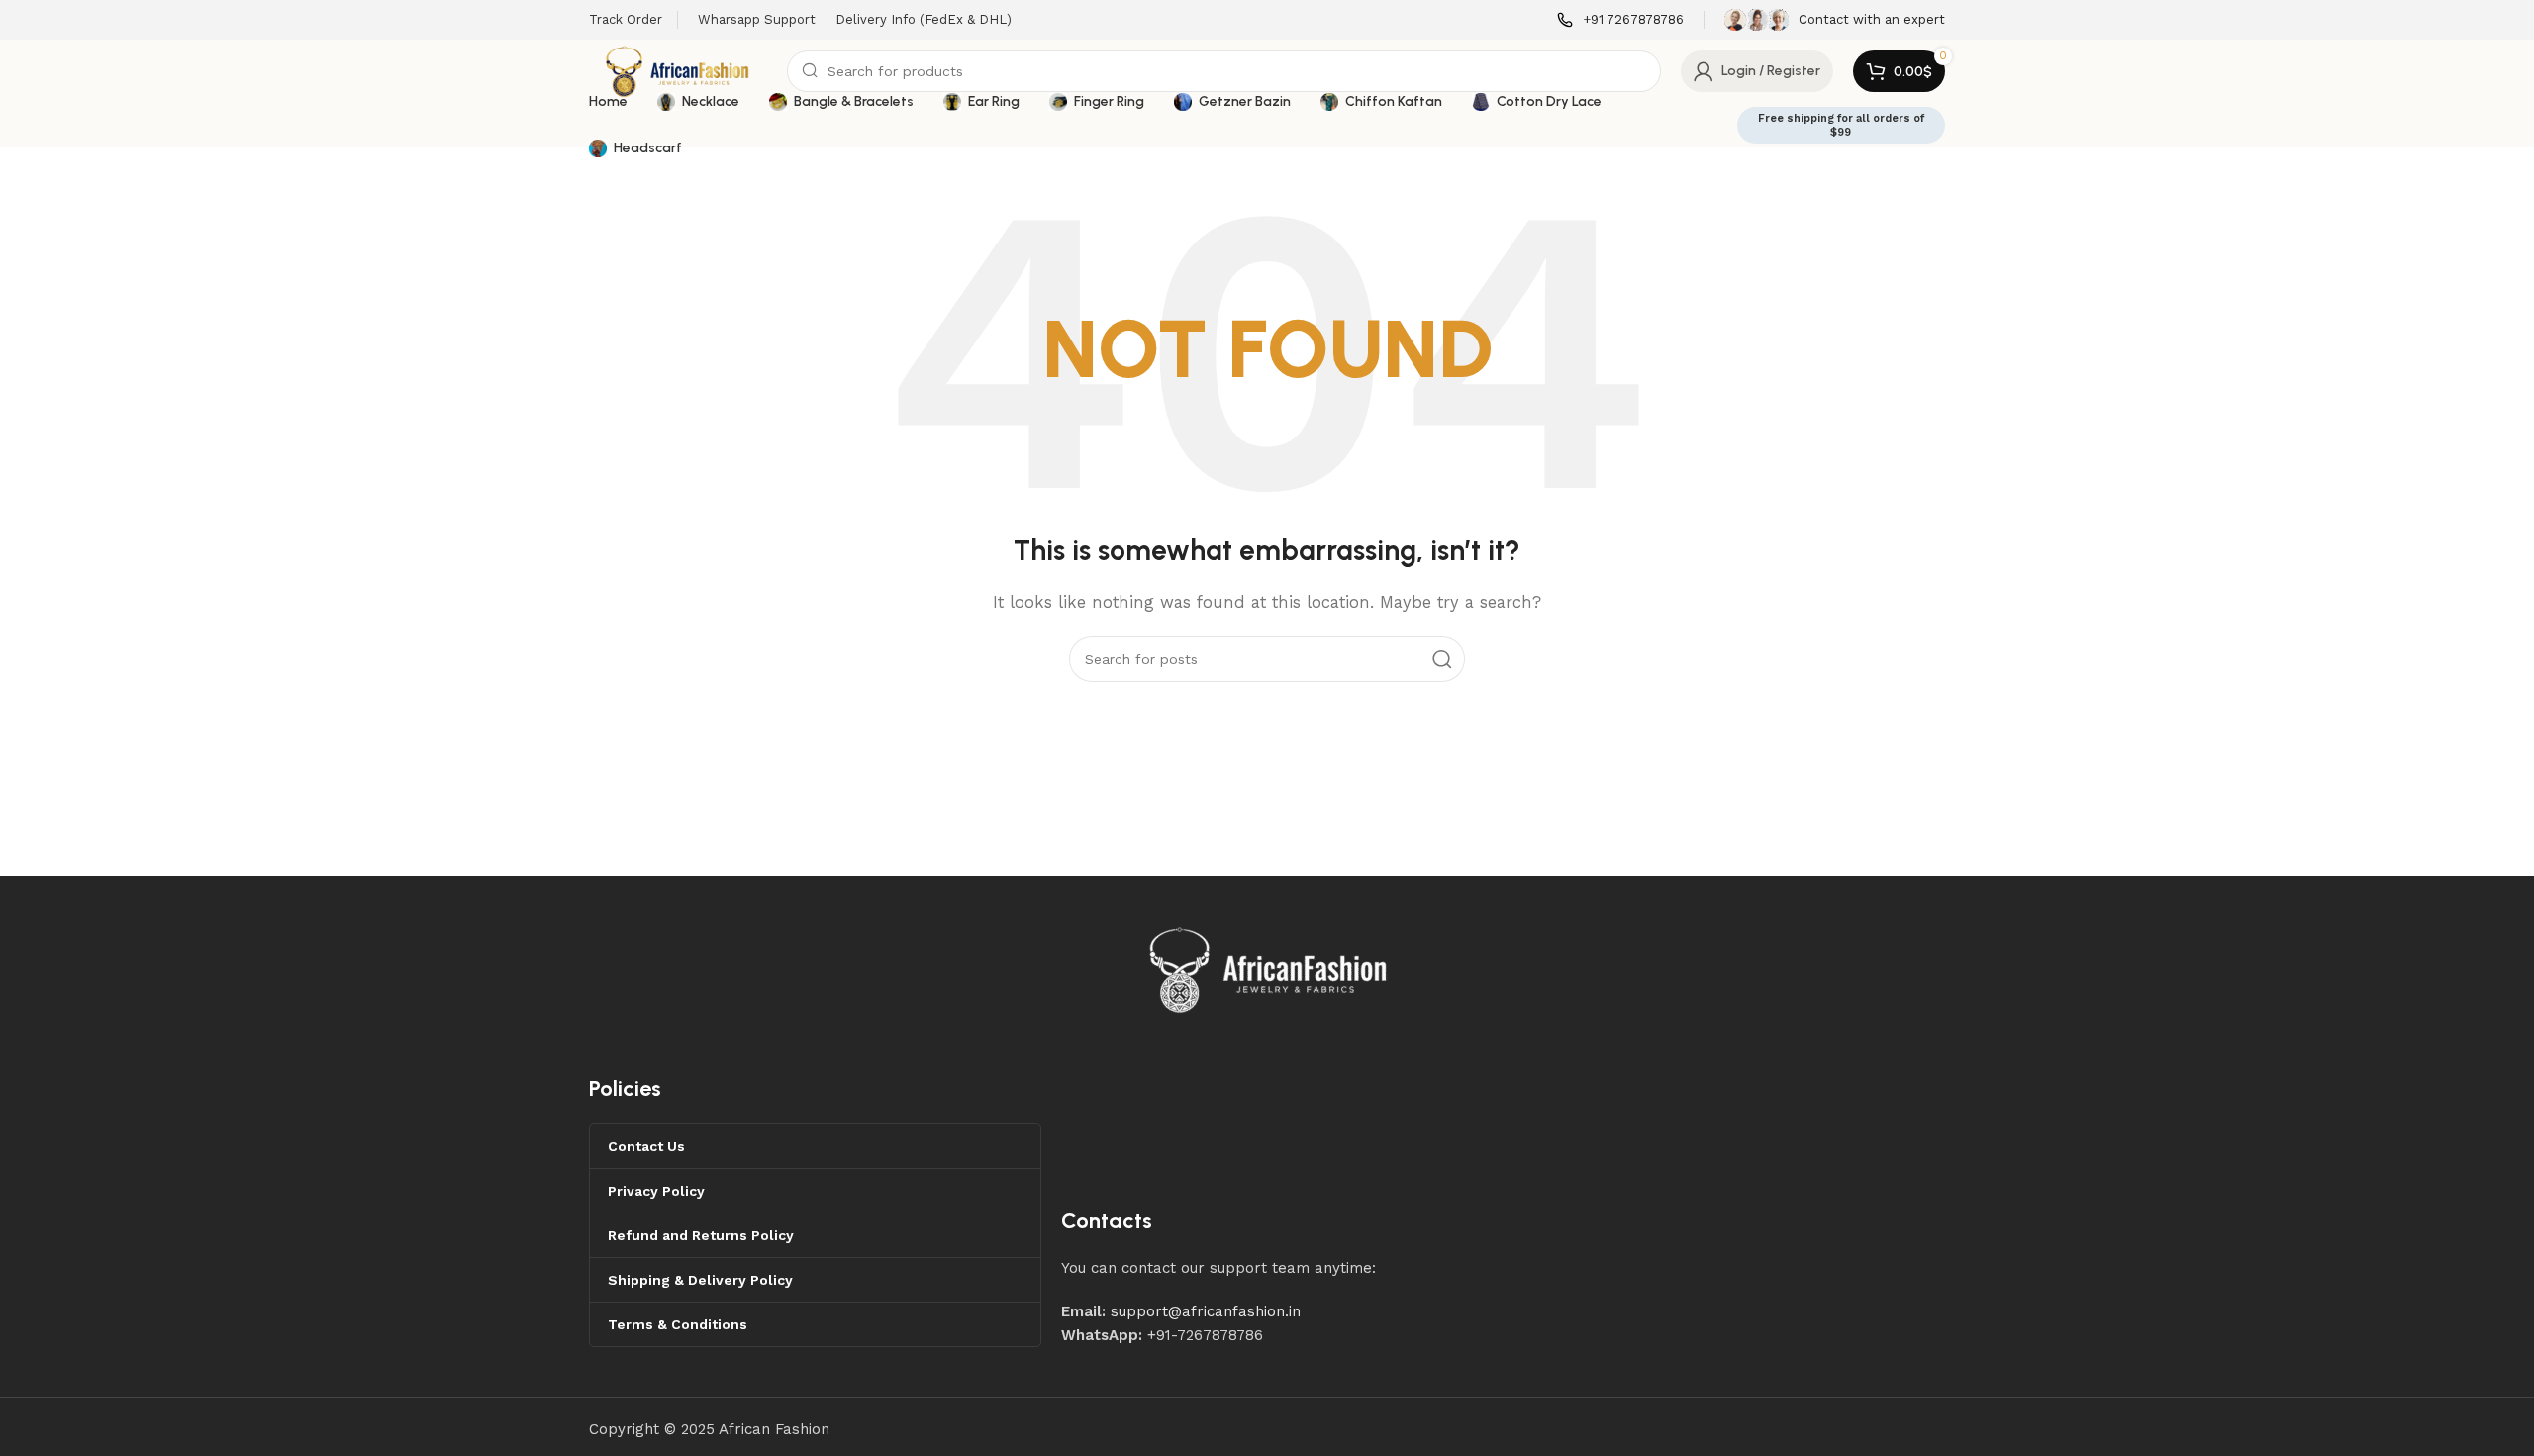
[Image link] (1269, 968)
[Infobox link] (1620, 20)
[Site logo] (678, 70)
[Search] (1442, 659)
